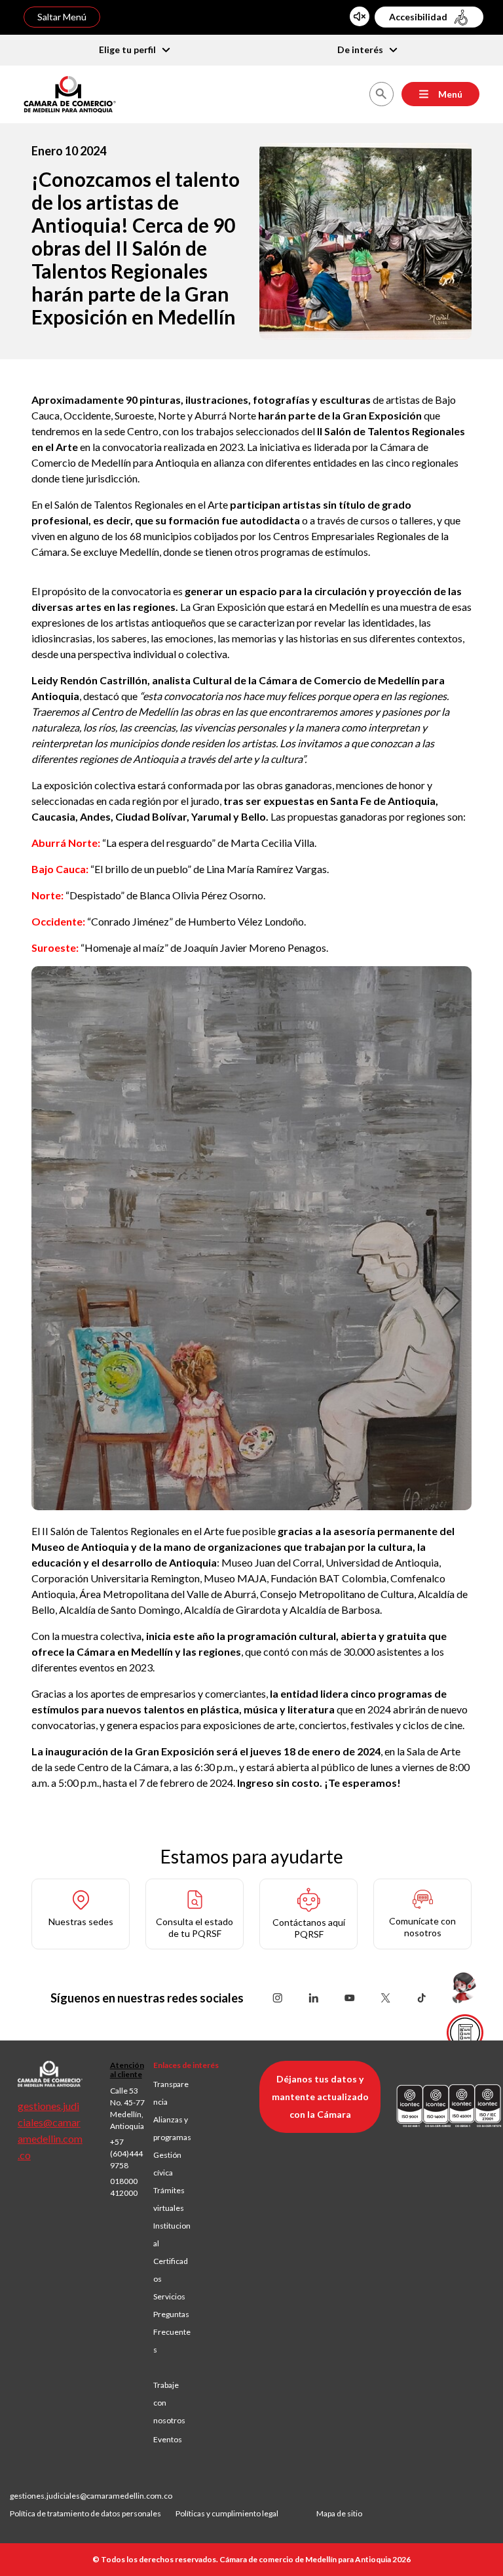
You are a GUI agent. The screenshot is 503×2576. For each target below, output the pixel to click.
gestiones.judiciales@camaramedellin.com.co (91, 2496)
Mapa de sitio (339, 2513)
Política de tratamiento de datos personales (93, 2513)
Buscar (381, 94)
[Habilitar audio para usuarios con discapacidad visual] (360, 16)
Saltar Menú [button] (62, 17)
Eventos (168, 2439)
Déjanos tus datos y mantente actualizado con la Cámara (320, 2097)
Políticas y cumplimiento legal (227, 2513)
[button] (81, 1914)
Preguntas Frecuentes (172, 2332)
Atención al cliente (127, 2070)
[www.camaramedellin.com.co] (70, 93)
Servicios (169, 2296)
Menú (450, 94)
